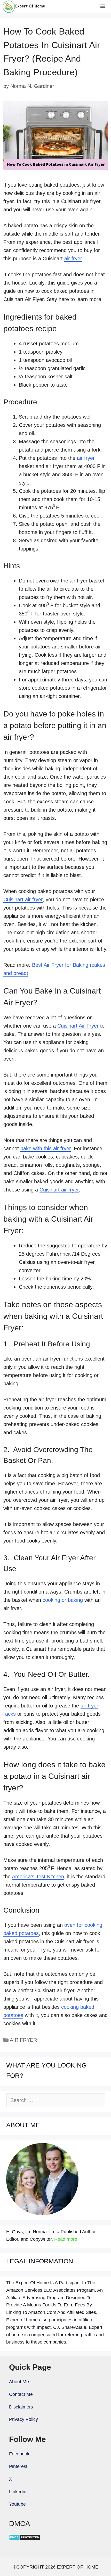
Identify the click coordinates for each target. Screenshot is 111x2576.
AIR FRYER (23, 2040)
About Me (19, 2382)
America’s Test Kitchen (38, 1877)
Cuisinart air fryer (23, 899)
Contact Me (21, 2394)
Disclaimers (21, 2407)
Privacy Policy (23, 2419)
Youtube (17, 2504)
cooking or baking (63, 1600)
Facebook (19, 2454)
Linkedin (18, 2492)
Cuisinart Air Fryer (78, 1026)
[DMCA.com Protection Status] (25, 2539)
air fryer (73, 259)
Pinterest (18, 2466)
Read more (66, 2239)
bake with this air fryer (46, 1148)
